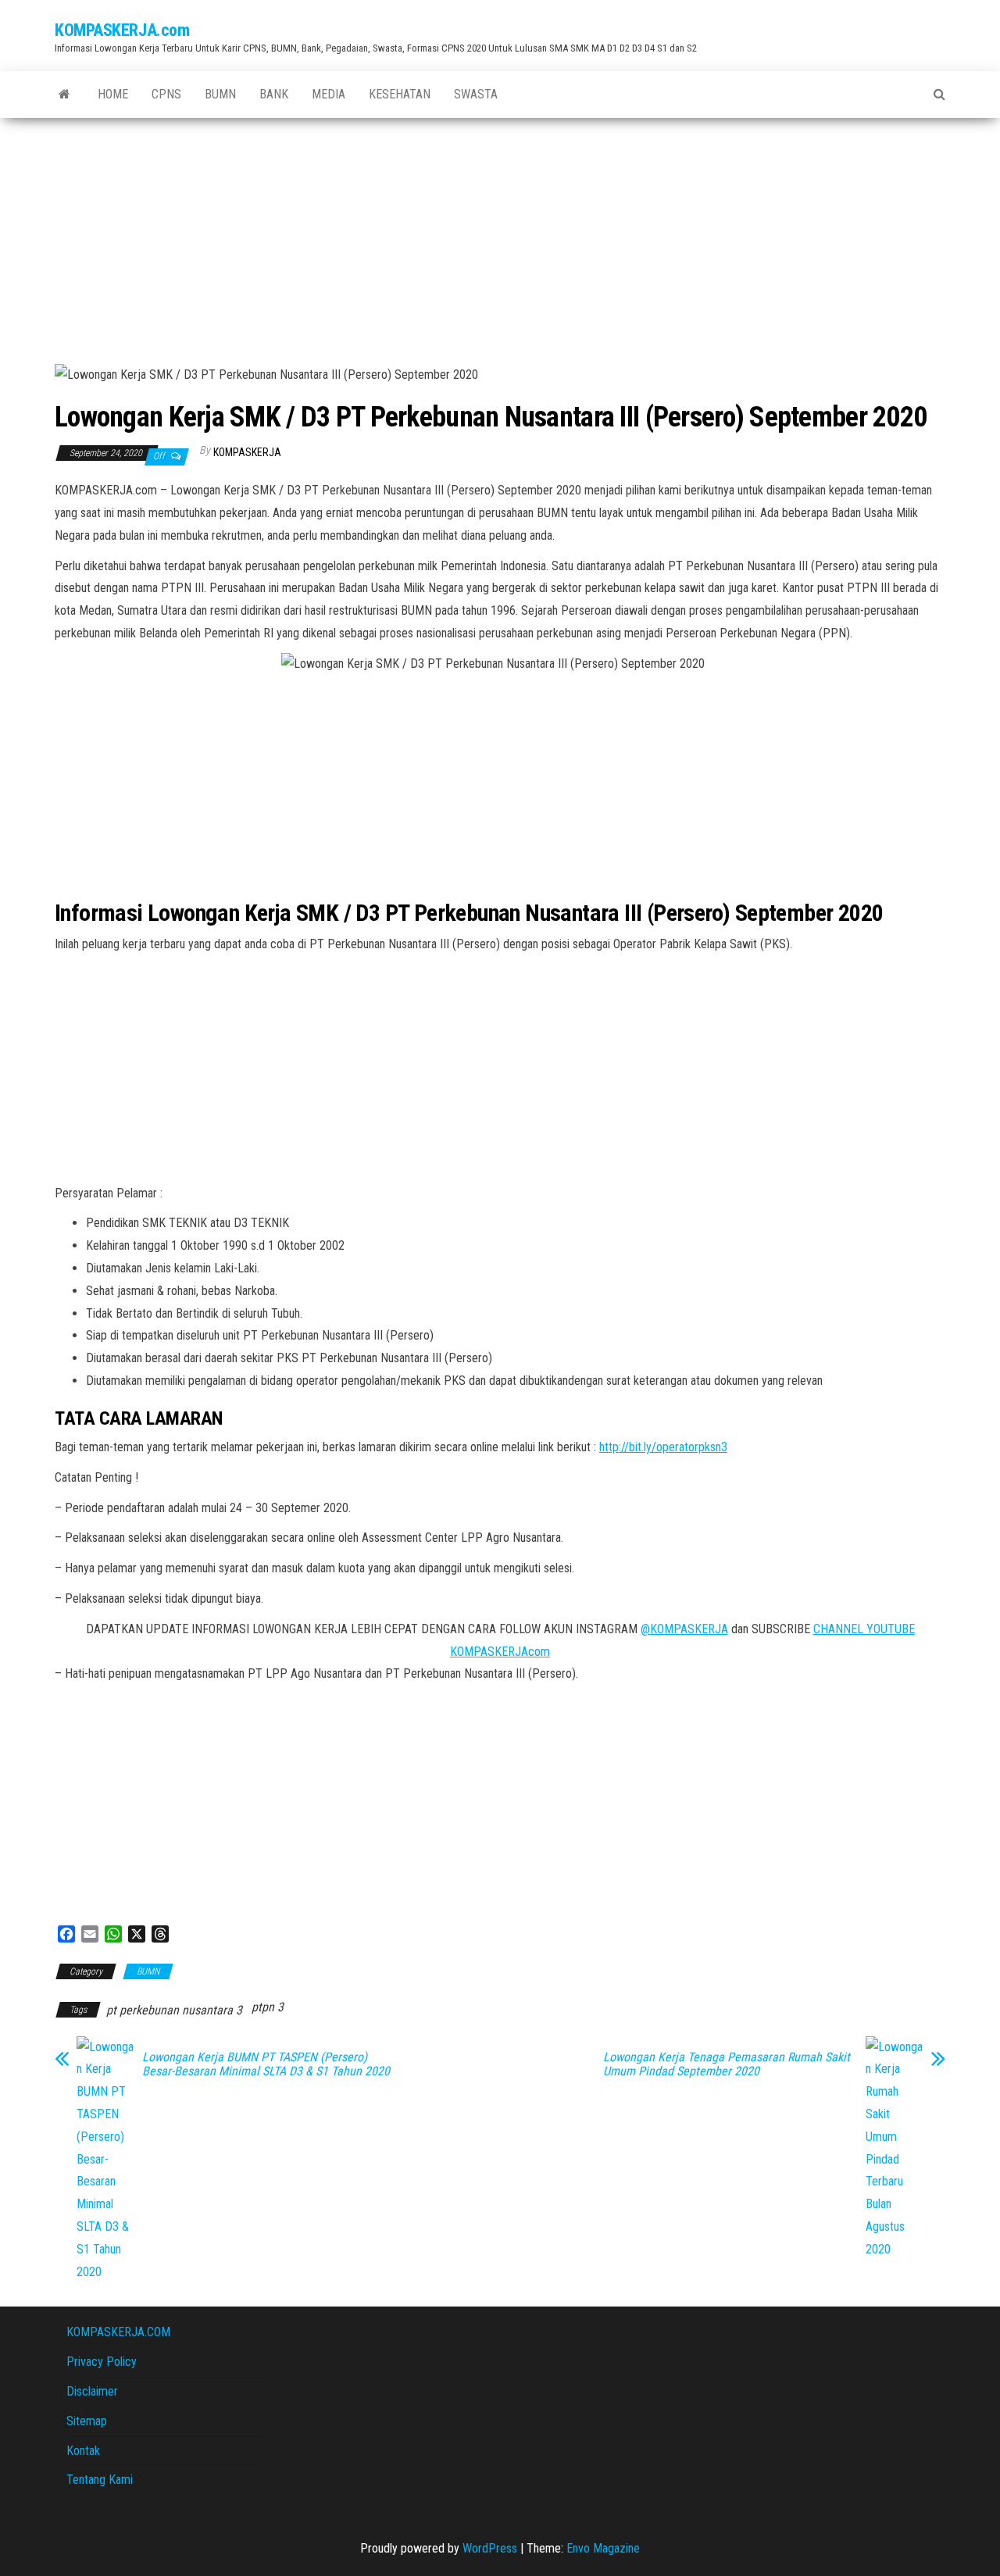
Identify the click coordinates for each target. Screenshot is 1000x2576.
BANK (274, 94)
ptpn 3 (268, 2007)
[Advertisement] (500, 235)
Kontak (83, 2451)
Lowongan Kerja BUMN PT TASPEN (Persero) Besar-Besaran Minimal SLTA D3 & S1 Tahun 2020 (266, 2064)
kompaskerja (247, 452)
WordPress (490, 2548)
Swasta (476, 94)
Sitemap (87, 2421)
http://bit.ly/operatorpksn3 (663, 1447)
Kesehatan (400, 94)
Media (329, 94)
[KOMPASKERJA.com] (64, 95)
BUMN (220, 94)
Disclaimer (92, 2391)
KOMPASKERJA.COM (118, 2332)
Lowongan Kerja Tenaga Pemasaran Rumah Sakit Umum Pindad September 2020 (727, 2064)
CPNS (166, 94)
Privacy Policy (102, 2362)
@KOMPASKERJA (684, 1629)
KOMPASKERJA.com (122, 30)
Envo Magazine (603, 2548)
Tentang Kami (100, 2480)
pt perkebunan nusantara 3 (174, 2010)
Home (113, 94)
